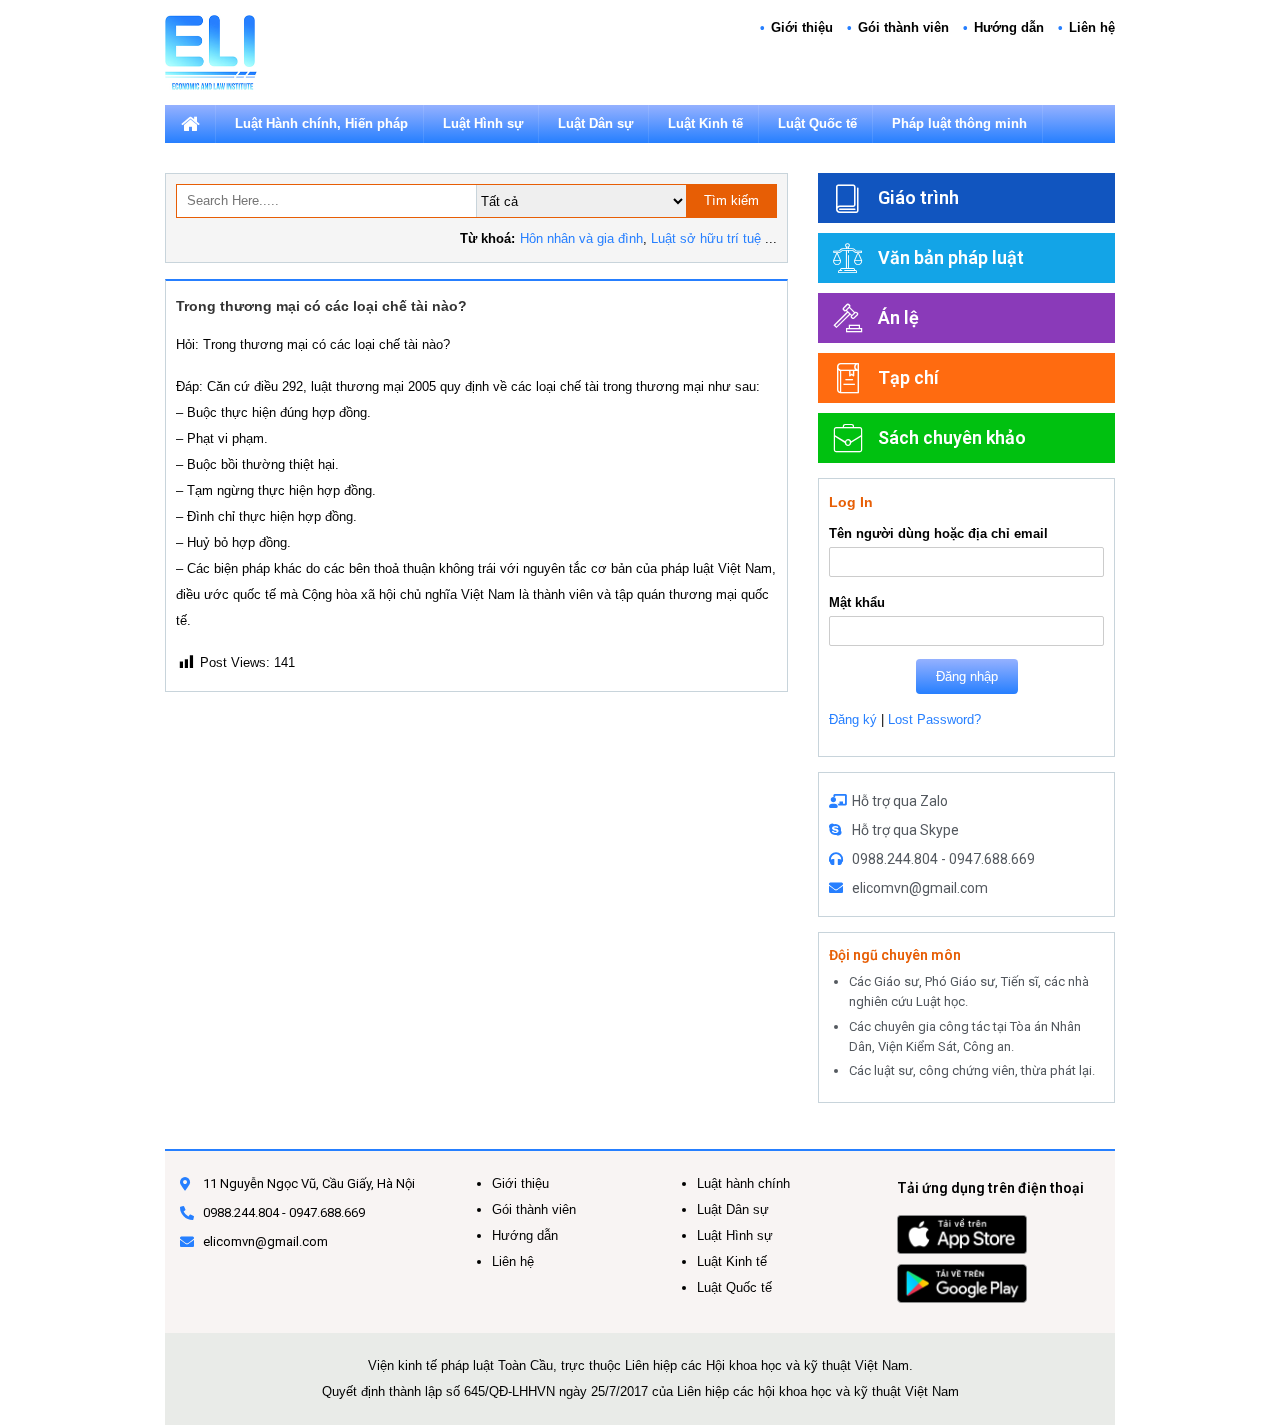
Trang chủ (190, 124)
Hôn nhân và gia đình (581, 238)
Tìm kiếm (731, 200)
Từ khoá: (487, 238)
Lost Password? (934, 719)
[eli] (211, 51)
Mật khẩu (857, 602)
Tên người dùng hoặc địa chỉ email (938, 533)
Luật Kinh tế (705, 123)
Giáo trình (918, 197)
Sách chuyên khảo (952, 437)
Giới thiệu (802, 27)
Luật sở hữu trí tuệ (706, 238)
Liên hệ (1092, 27)
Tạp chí (908, 377)
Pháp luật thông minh (959, 123)
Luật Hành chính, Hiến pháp (321, 123)
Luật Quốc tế (817, 123)
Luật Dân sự (595, 123)
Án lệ (898, 317)
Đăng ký (853, 719)
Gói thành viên (903, 27)
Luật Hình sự (483, 123)
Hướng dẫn (1009, 27)
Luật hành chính (743, 1183)
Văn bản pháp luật (951, 257)
